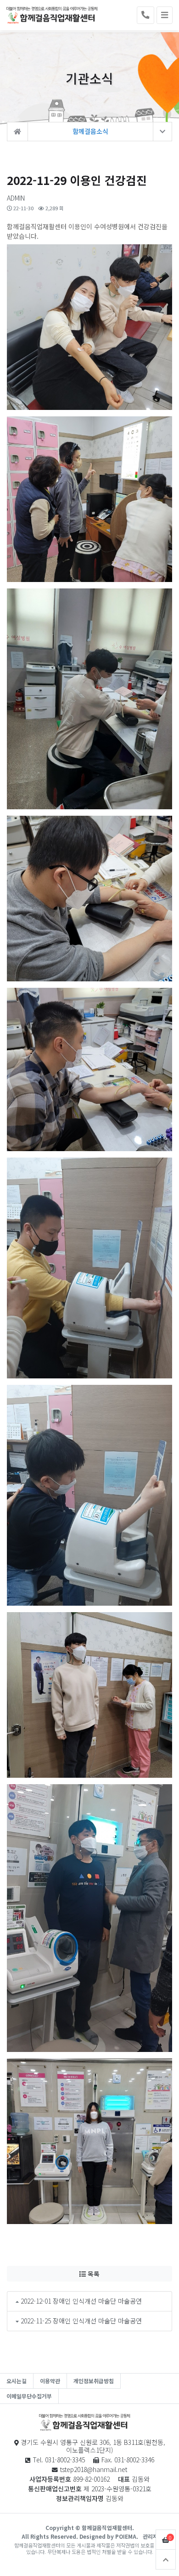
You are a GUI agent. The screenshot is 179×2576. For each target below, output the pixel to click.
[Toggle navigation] (165, 15)
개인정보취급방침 (94, 2381)
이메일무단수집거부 (29, 2396)
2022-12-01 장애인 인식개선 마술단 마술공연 (81, 2301)
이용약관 (50, 2381)
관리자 (150, 2536)
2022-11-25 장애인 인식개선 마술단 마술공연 (81, 2321)
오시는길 (17, 2381)
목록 (93, 2274)
